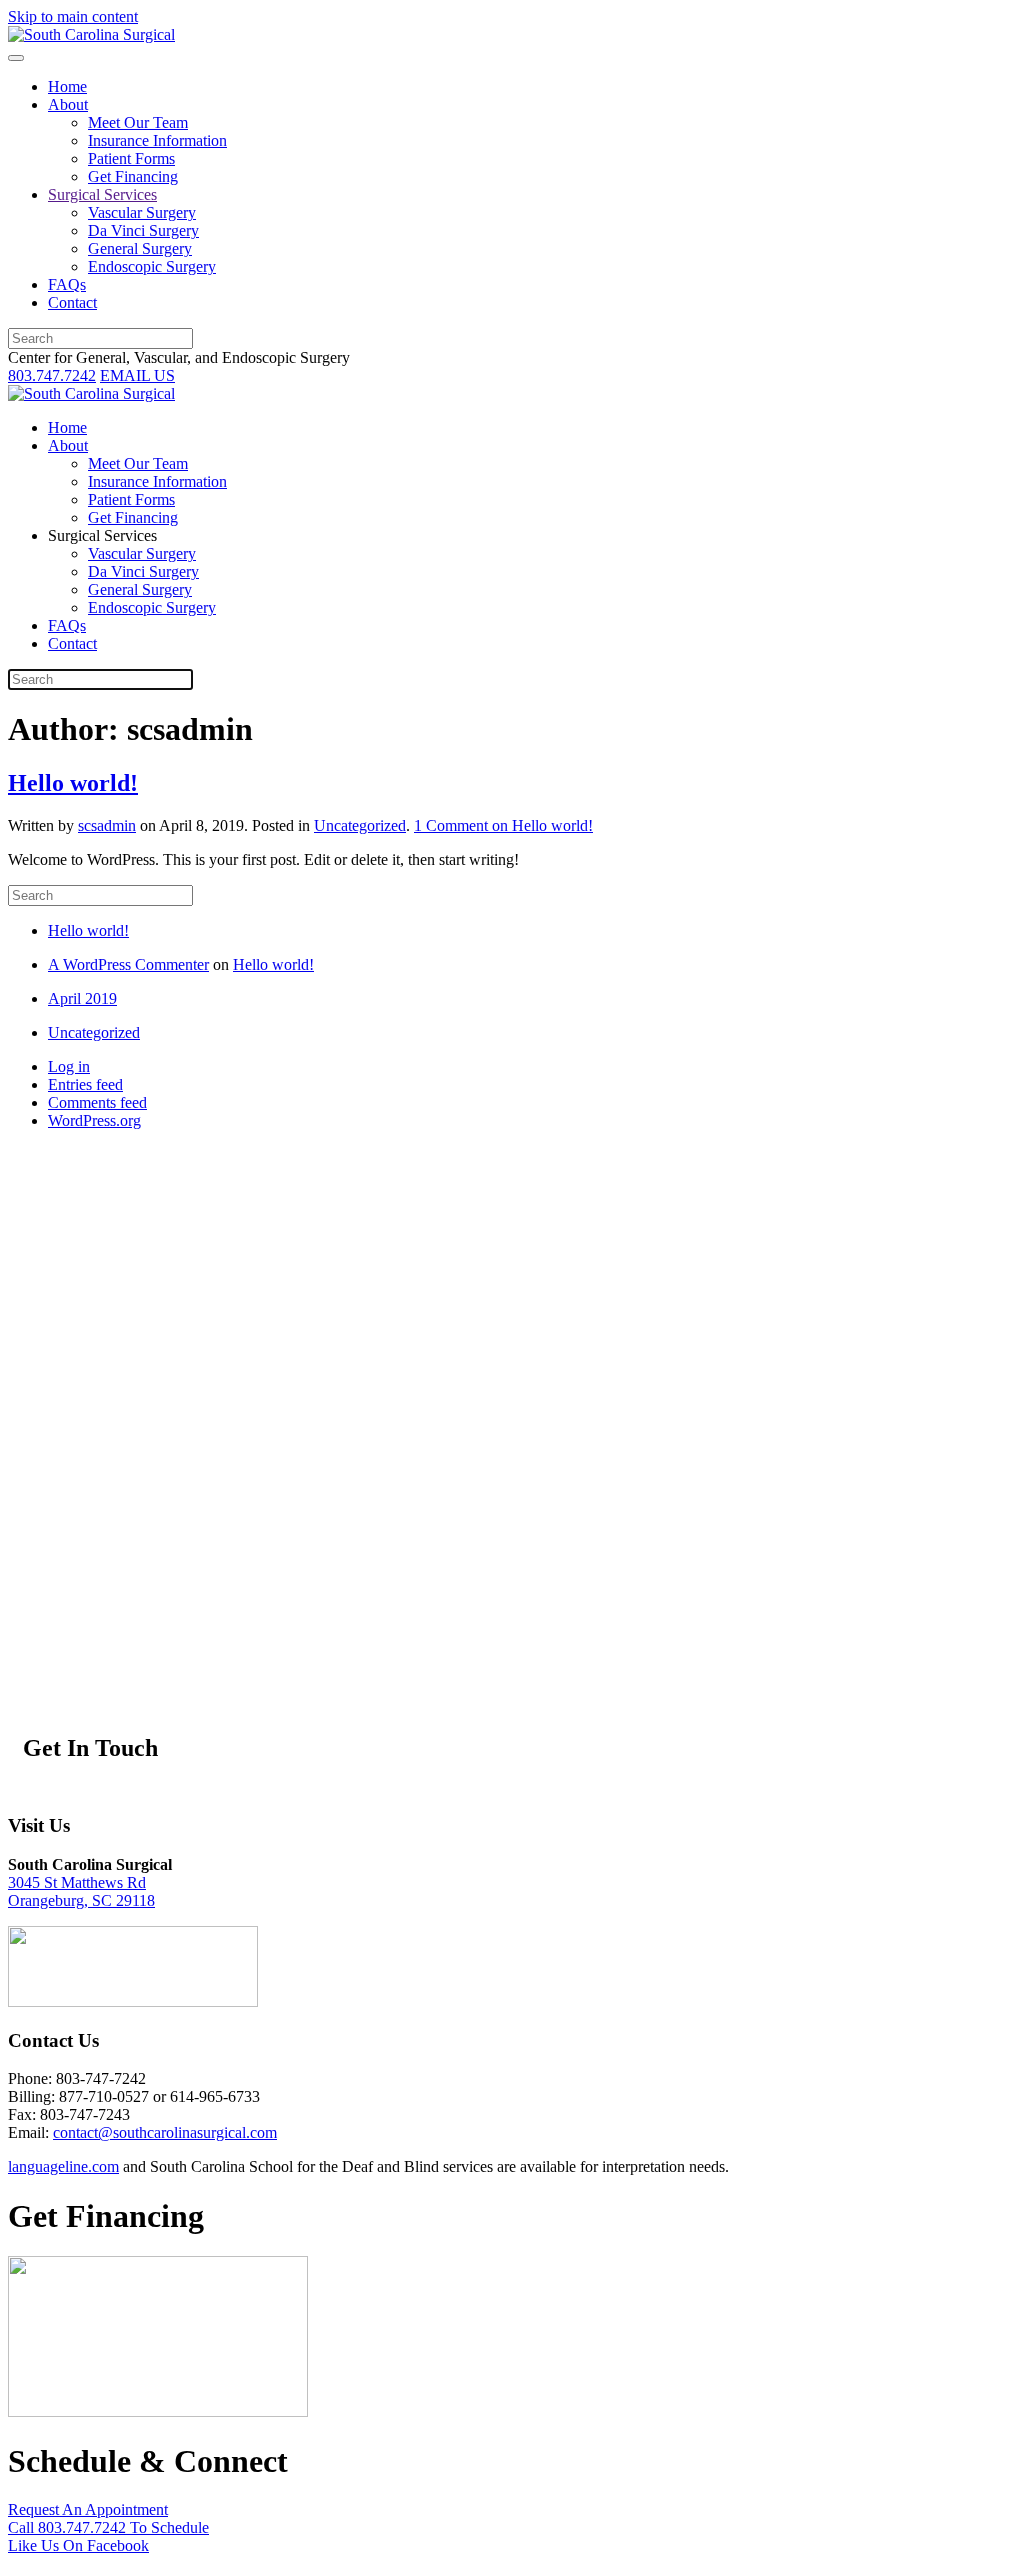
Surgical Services (102, 194)
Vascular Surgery (142, 212)
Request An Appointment (88, 2509)
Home (67, 86)
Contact (72, 302)
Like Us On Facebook (78, 2545)
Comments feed (97, 1102)
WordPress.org (94, 1120)
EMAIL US (137, 375)
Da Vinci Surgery (143, 230)
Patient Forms (131, 158)
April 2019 (82, 998)
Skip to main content (73, 16)
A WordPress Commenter (128, 964)
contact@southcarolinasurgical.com (165, 2132)
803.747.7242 (52, 375)
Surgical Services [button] (102, 535)
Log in (69, 1066)
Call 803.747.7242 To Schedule (108, 2527)
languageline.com (63, 2166)
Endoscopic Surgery (152, 266)
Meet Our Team (138, 122)
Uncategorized (360, 825)
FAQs (67, 284)
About (68, 104)
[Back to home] (91, 34)
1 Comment (503, 825)
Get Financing (133, 176)
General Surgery (140, 248)
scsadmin (107, 825)
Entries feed (85, 1084)
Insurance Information (157, 140)
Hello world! (73, 783)
